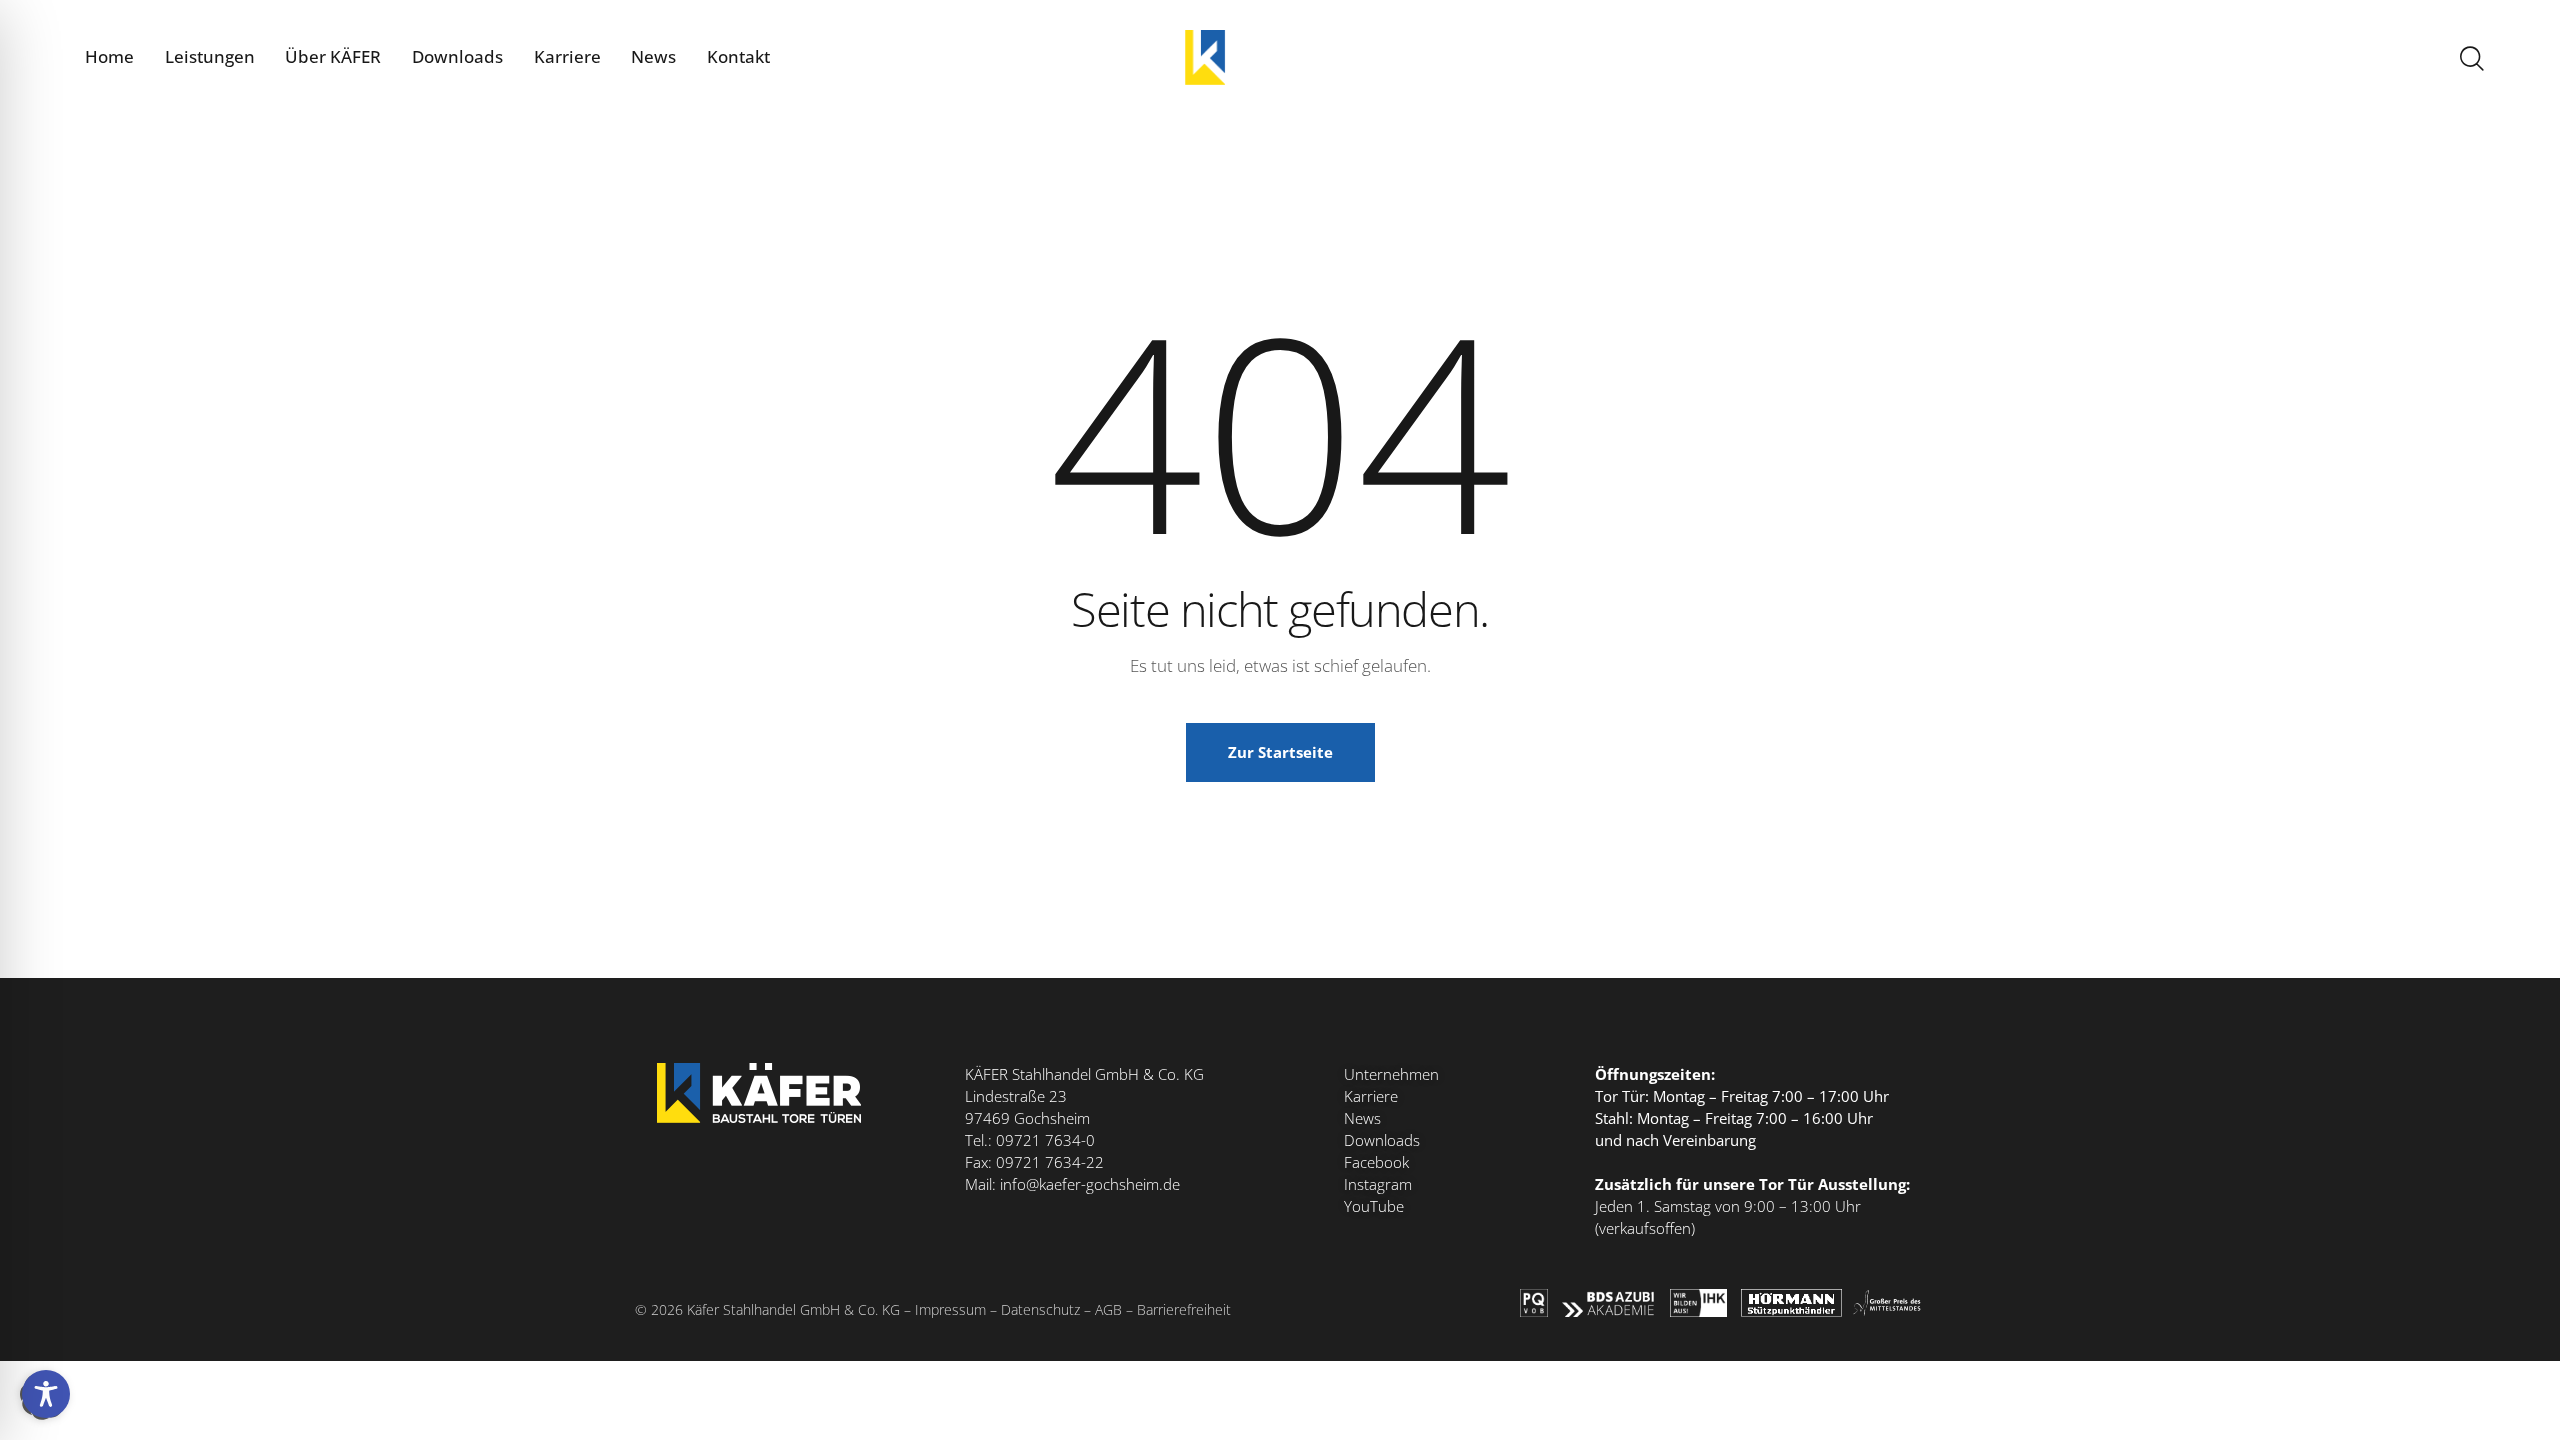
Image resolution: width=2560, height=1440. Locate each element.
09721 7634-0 (1045, 1140)
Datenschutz (1040, 1309)
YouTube (1374, 1206)
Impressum (950, 1309)
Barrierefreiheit (1184, 1309)
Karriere (1371, 1096)
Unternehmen (1391, 1074)
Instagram (1378, 1184)
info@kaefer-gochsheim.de (1090, 1184)
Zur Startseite (1280, 752)
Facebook (1376, 1162)
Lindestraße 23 (1016, 1096)
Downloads (1382, 1140)
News (1362, 1118)
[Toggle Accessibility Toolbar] (46, 1394)
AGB (1108, 1309)
